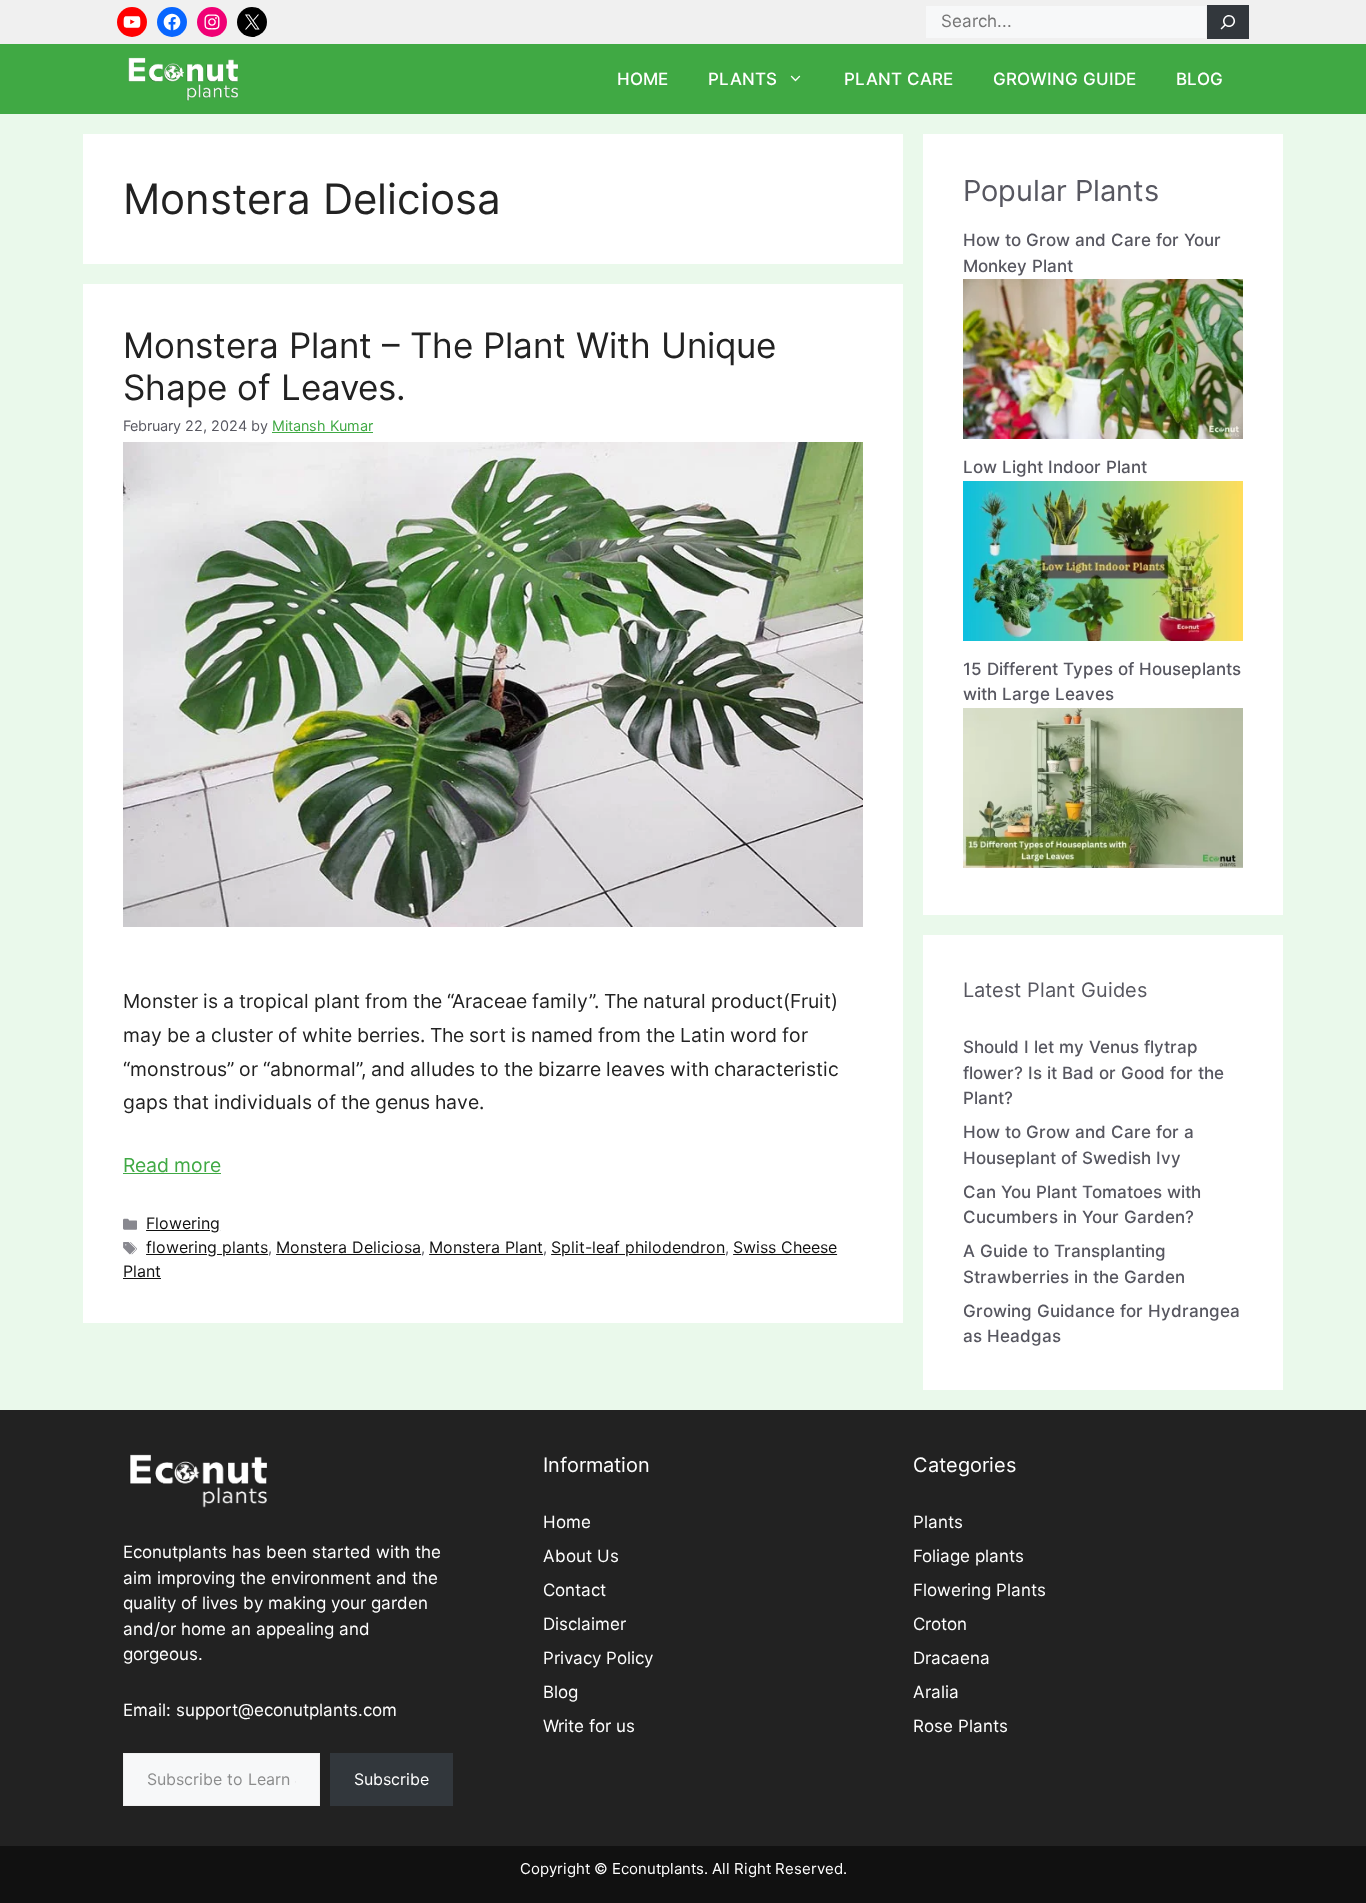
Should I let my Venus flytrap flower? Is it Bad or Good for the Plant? (1093, 1072)
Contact (574, 1590)
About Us (581, 1556)
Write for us (589, 1726)
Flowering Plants (979, 1590)
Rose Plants (960, 1726)
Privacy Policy (598, 1658)
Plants (742, 79)
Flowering (183, 1223)
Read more (172, 1165)
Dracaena (951, 1658)
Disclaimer (584, 1624)
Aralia (936, 1692)
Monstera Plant (486, 1247)
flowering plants (207, 1247)
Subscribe (391, 1779)
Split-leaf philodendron (638, 1247)
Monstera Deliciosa (348, 1247)
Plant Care (898, 79)
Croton (940, 1624)
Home (642, 79)
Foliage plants (968, 1556)
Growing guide (1064, 79)
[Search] (1228, 22)
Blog (1199, 79)
